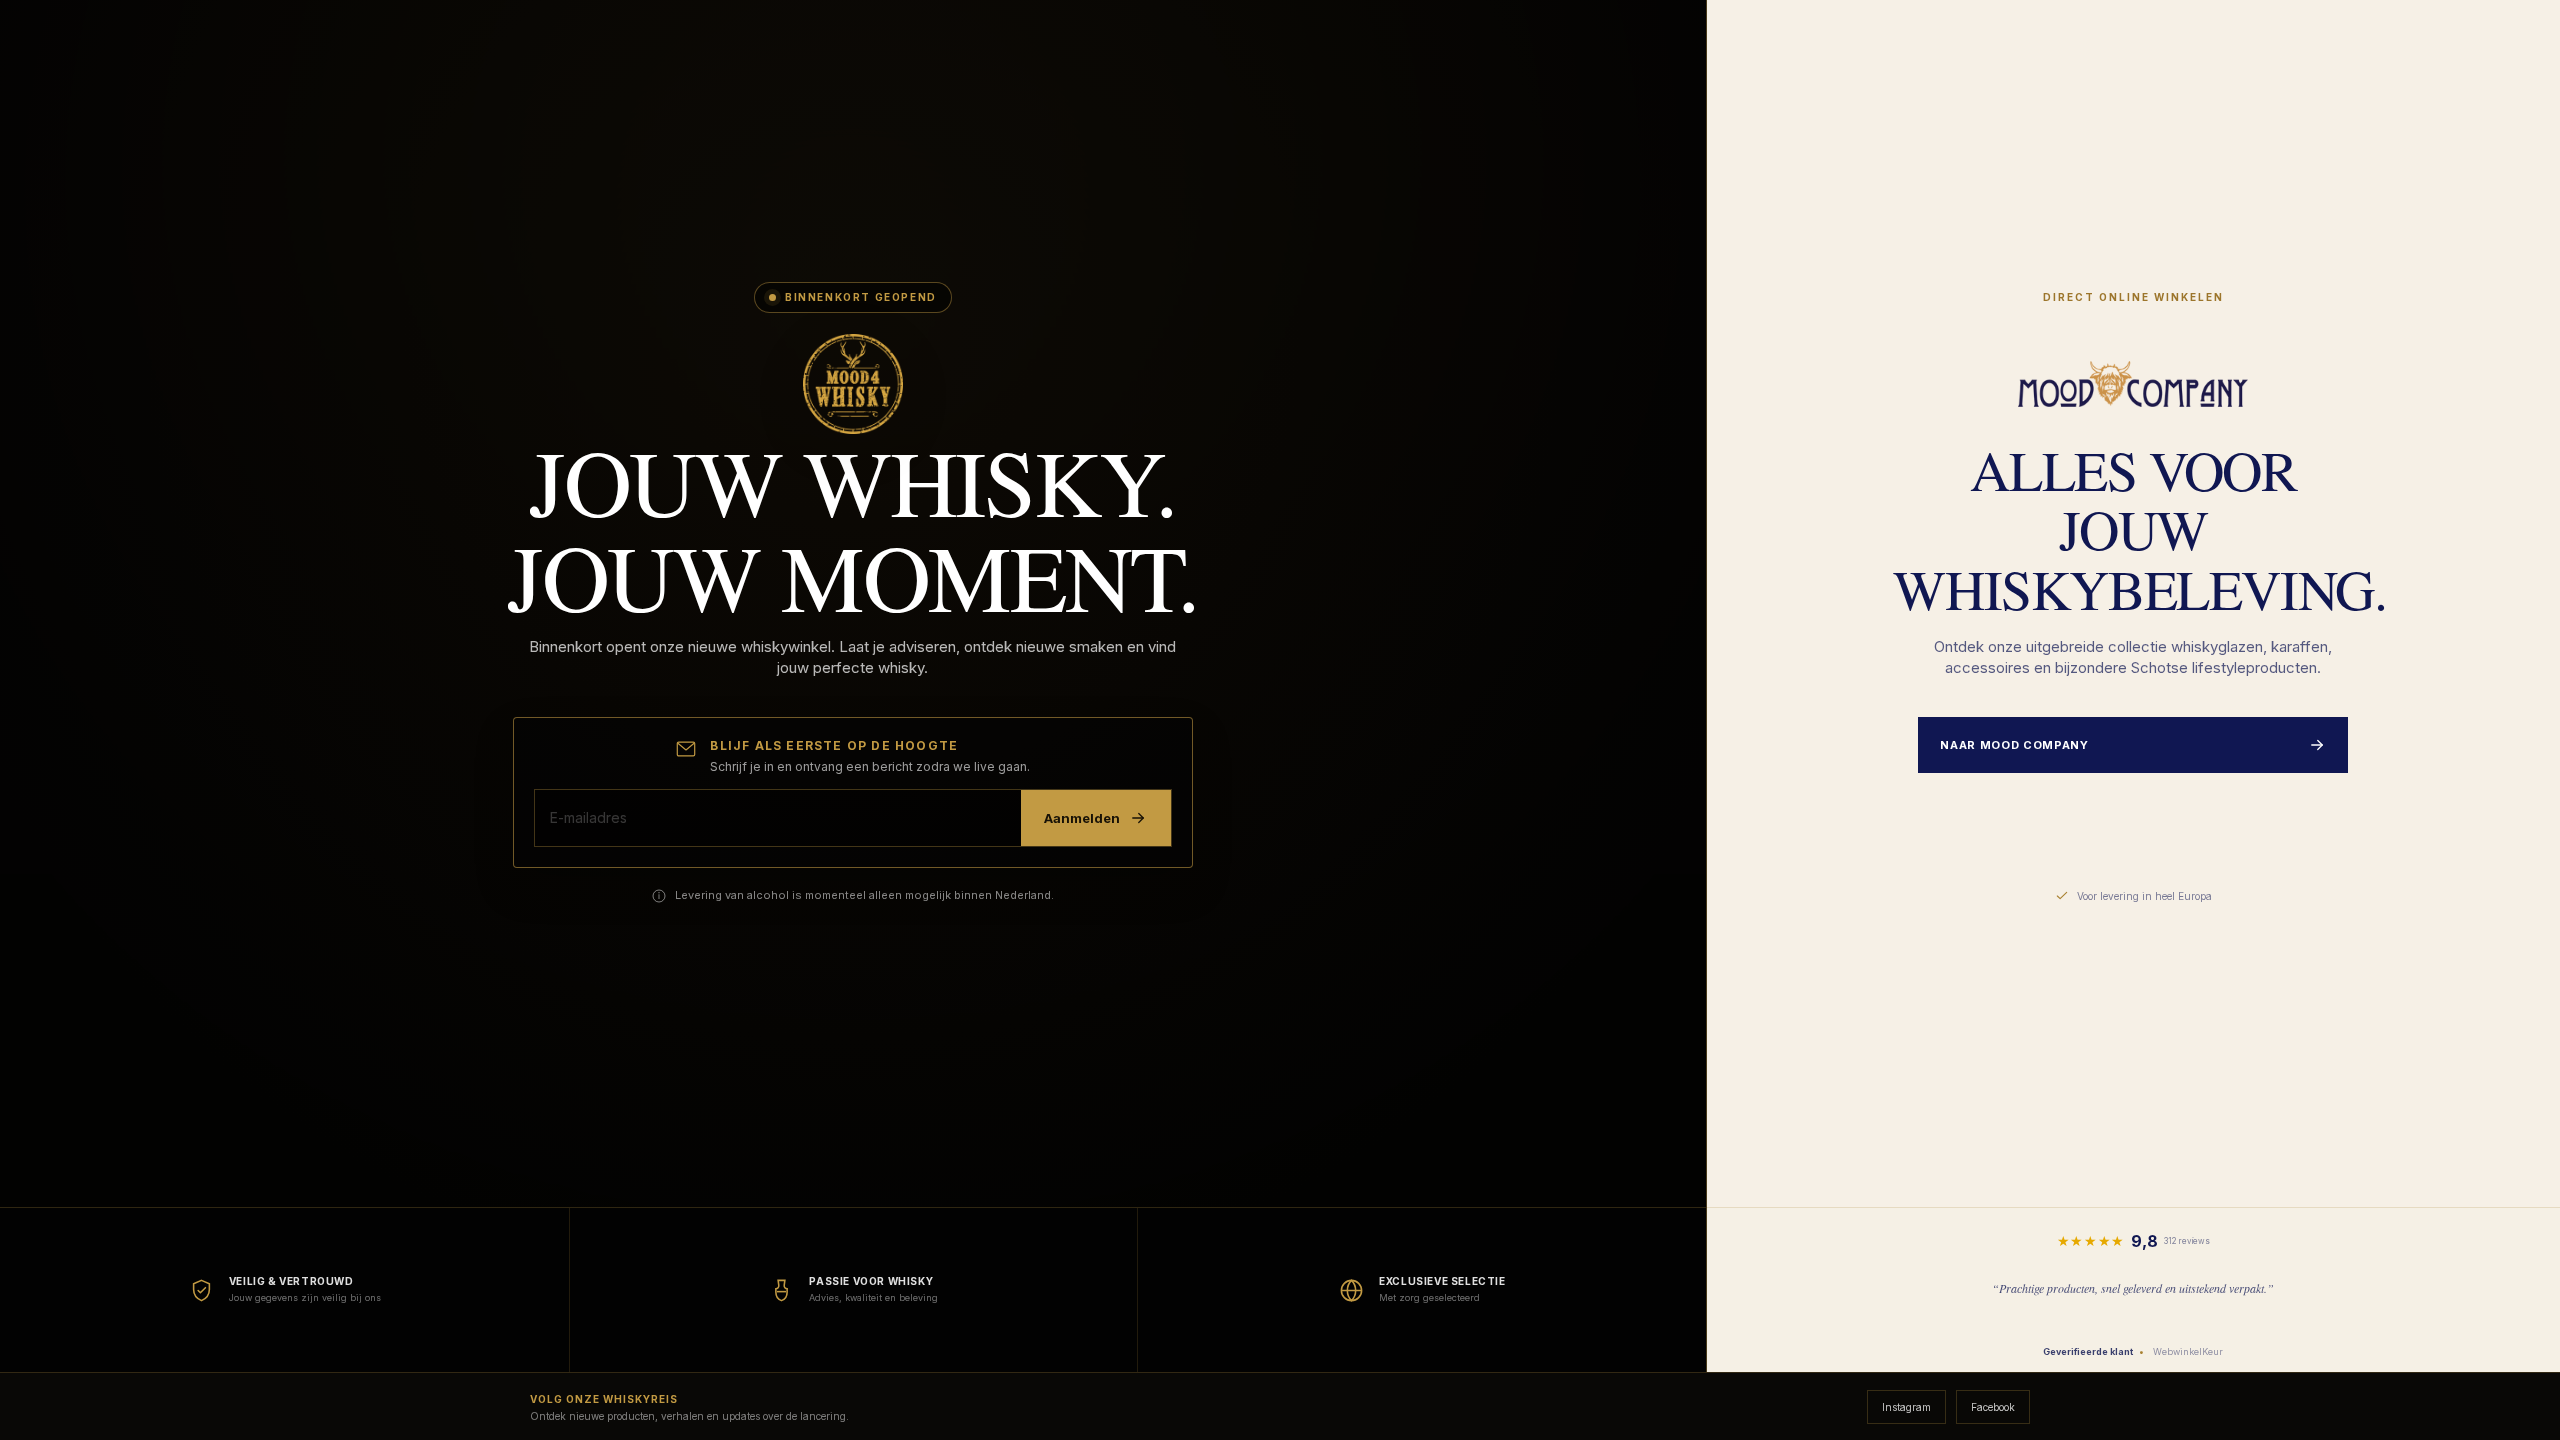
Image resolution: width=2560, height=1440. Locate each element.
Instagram (1906, 1407)
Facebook (1993, 1407)
